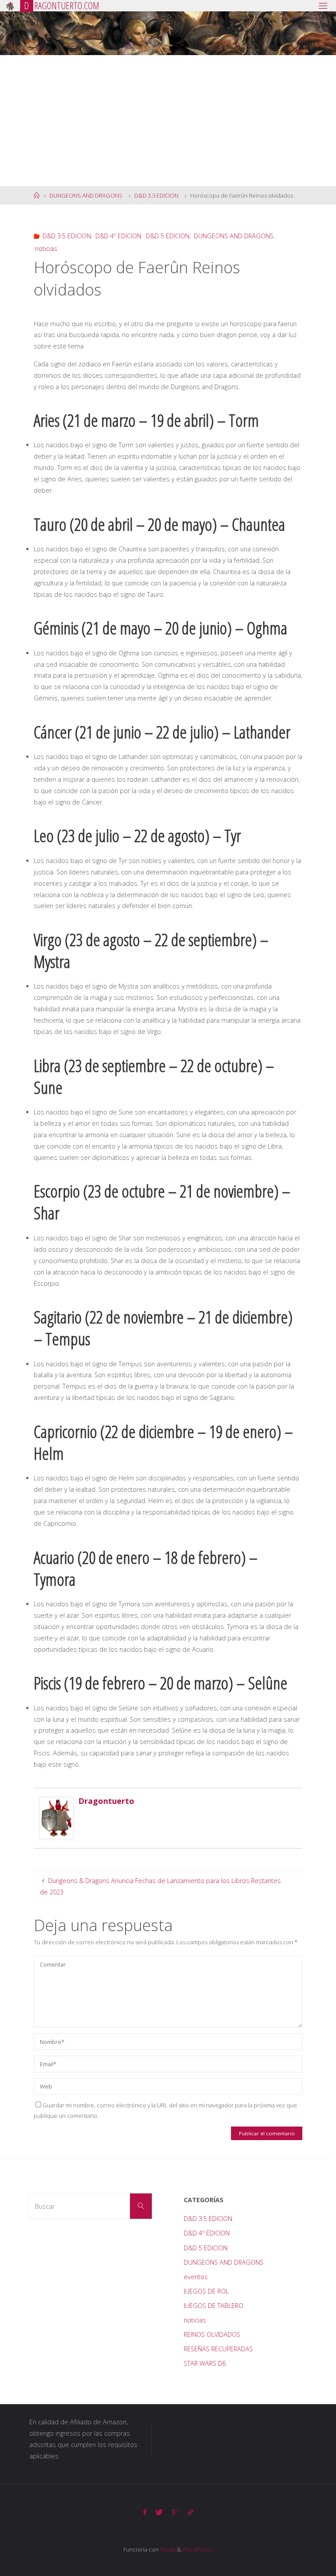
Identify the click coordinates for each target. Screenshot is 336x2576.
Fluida (167, 2549)
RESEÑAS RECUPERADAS (218, 2349)
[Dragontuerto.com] (10, 5)
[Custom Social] (190, 2512)
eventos (196, 2277)
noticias (46, 249)
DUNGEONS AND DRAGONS (86, 195)
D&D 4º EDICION (118, 236)
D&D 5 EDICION (168, 236)
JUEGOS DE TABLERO (213, 2306)
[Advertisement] (168, 121)
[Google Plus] (175, 2512)
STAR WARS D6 (205, 2363)
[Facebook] (145, 2512)
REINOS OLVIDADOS (212, 2334)
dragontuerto (106, 1801)
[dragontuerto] (56, 1817)
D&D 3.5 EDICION (156, 195)
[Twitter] (159, 2512)
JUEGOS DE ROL (206, 2291)
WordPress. (198, 2549)
